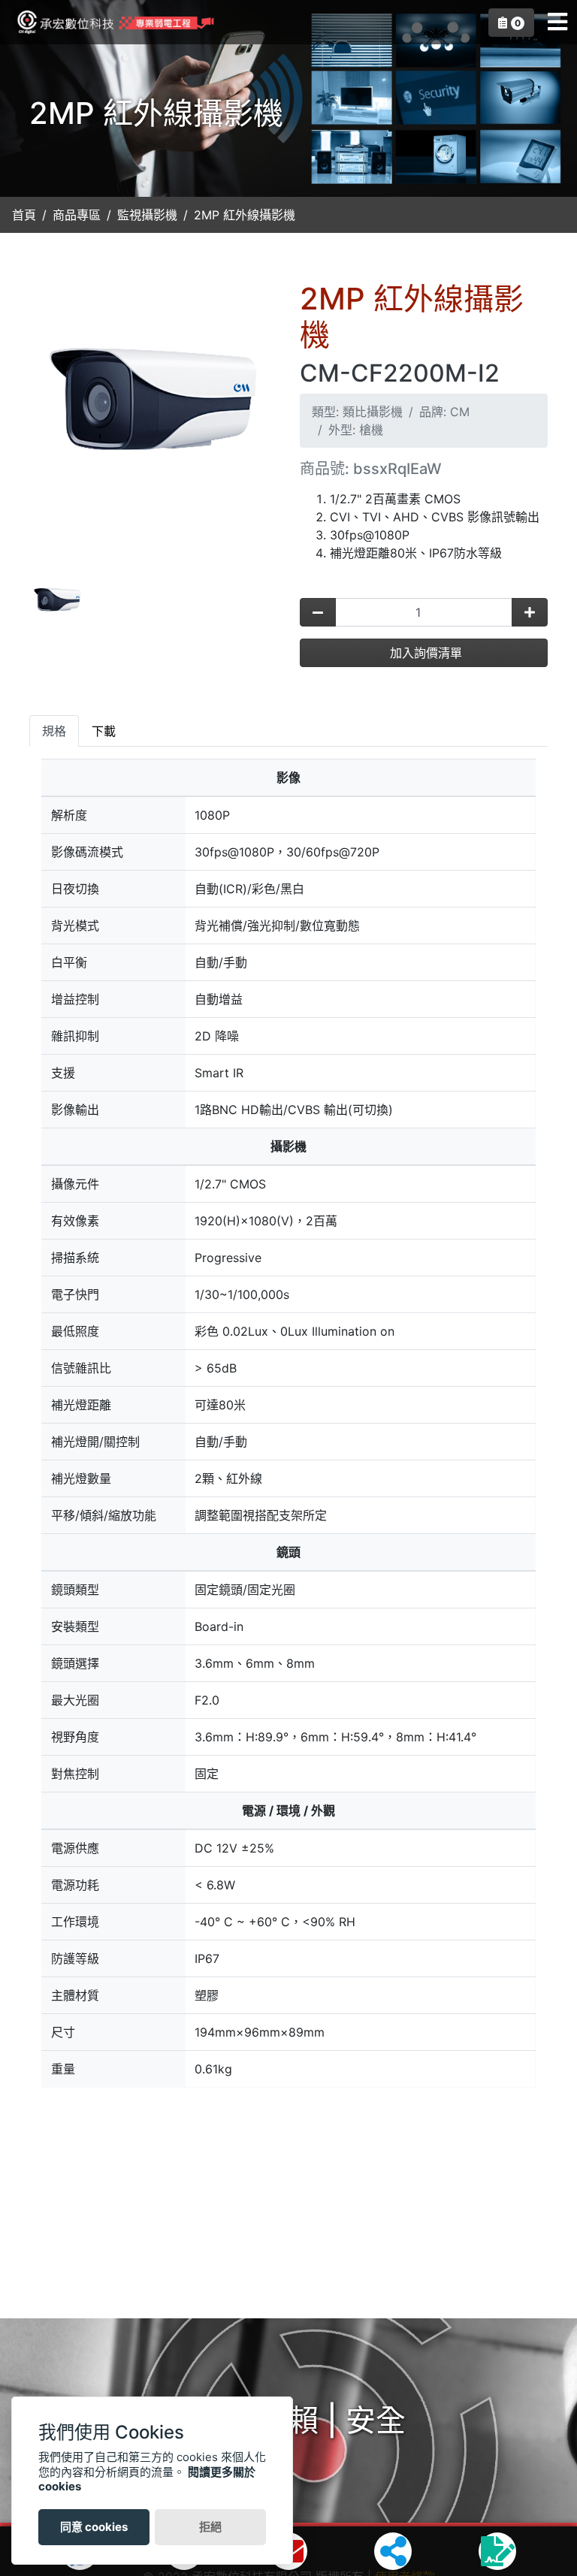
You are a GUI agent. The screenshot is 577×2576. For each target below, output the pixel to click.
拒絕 (210, 2527)
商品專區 (77, 215)
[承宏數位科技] (112, 23)
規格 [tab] (54, 731)
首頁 (24, 215)
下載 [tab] (104, 731)
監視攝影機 (147, 215)
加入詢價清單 (424, 653)
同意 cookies (94, 2527)
